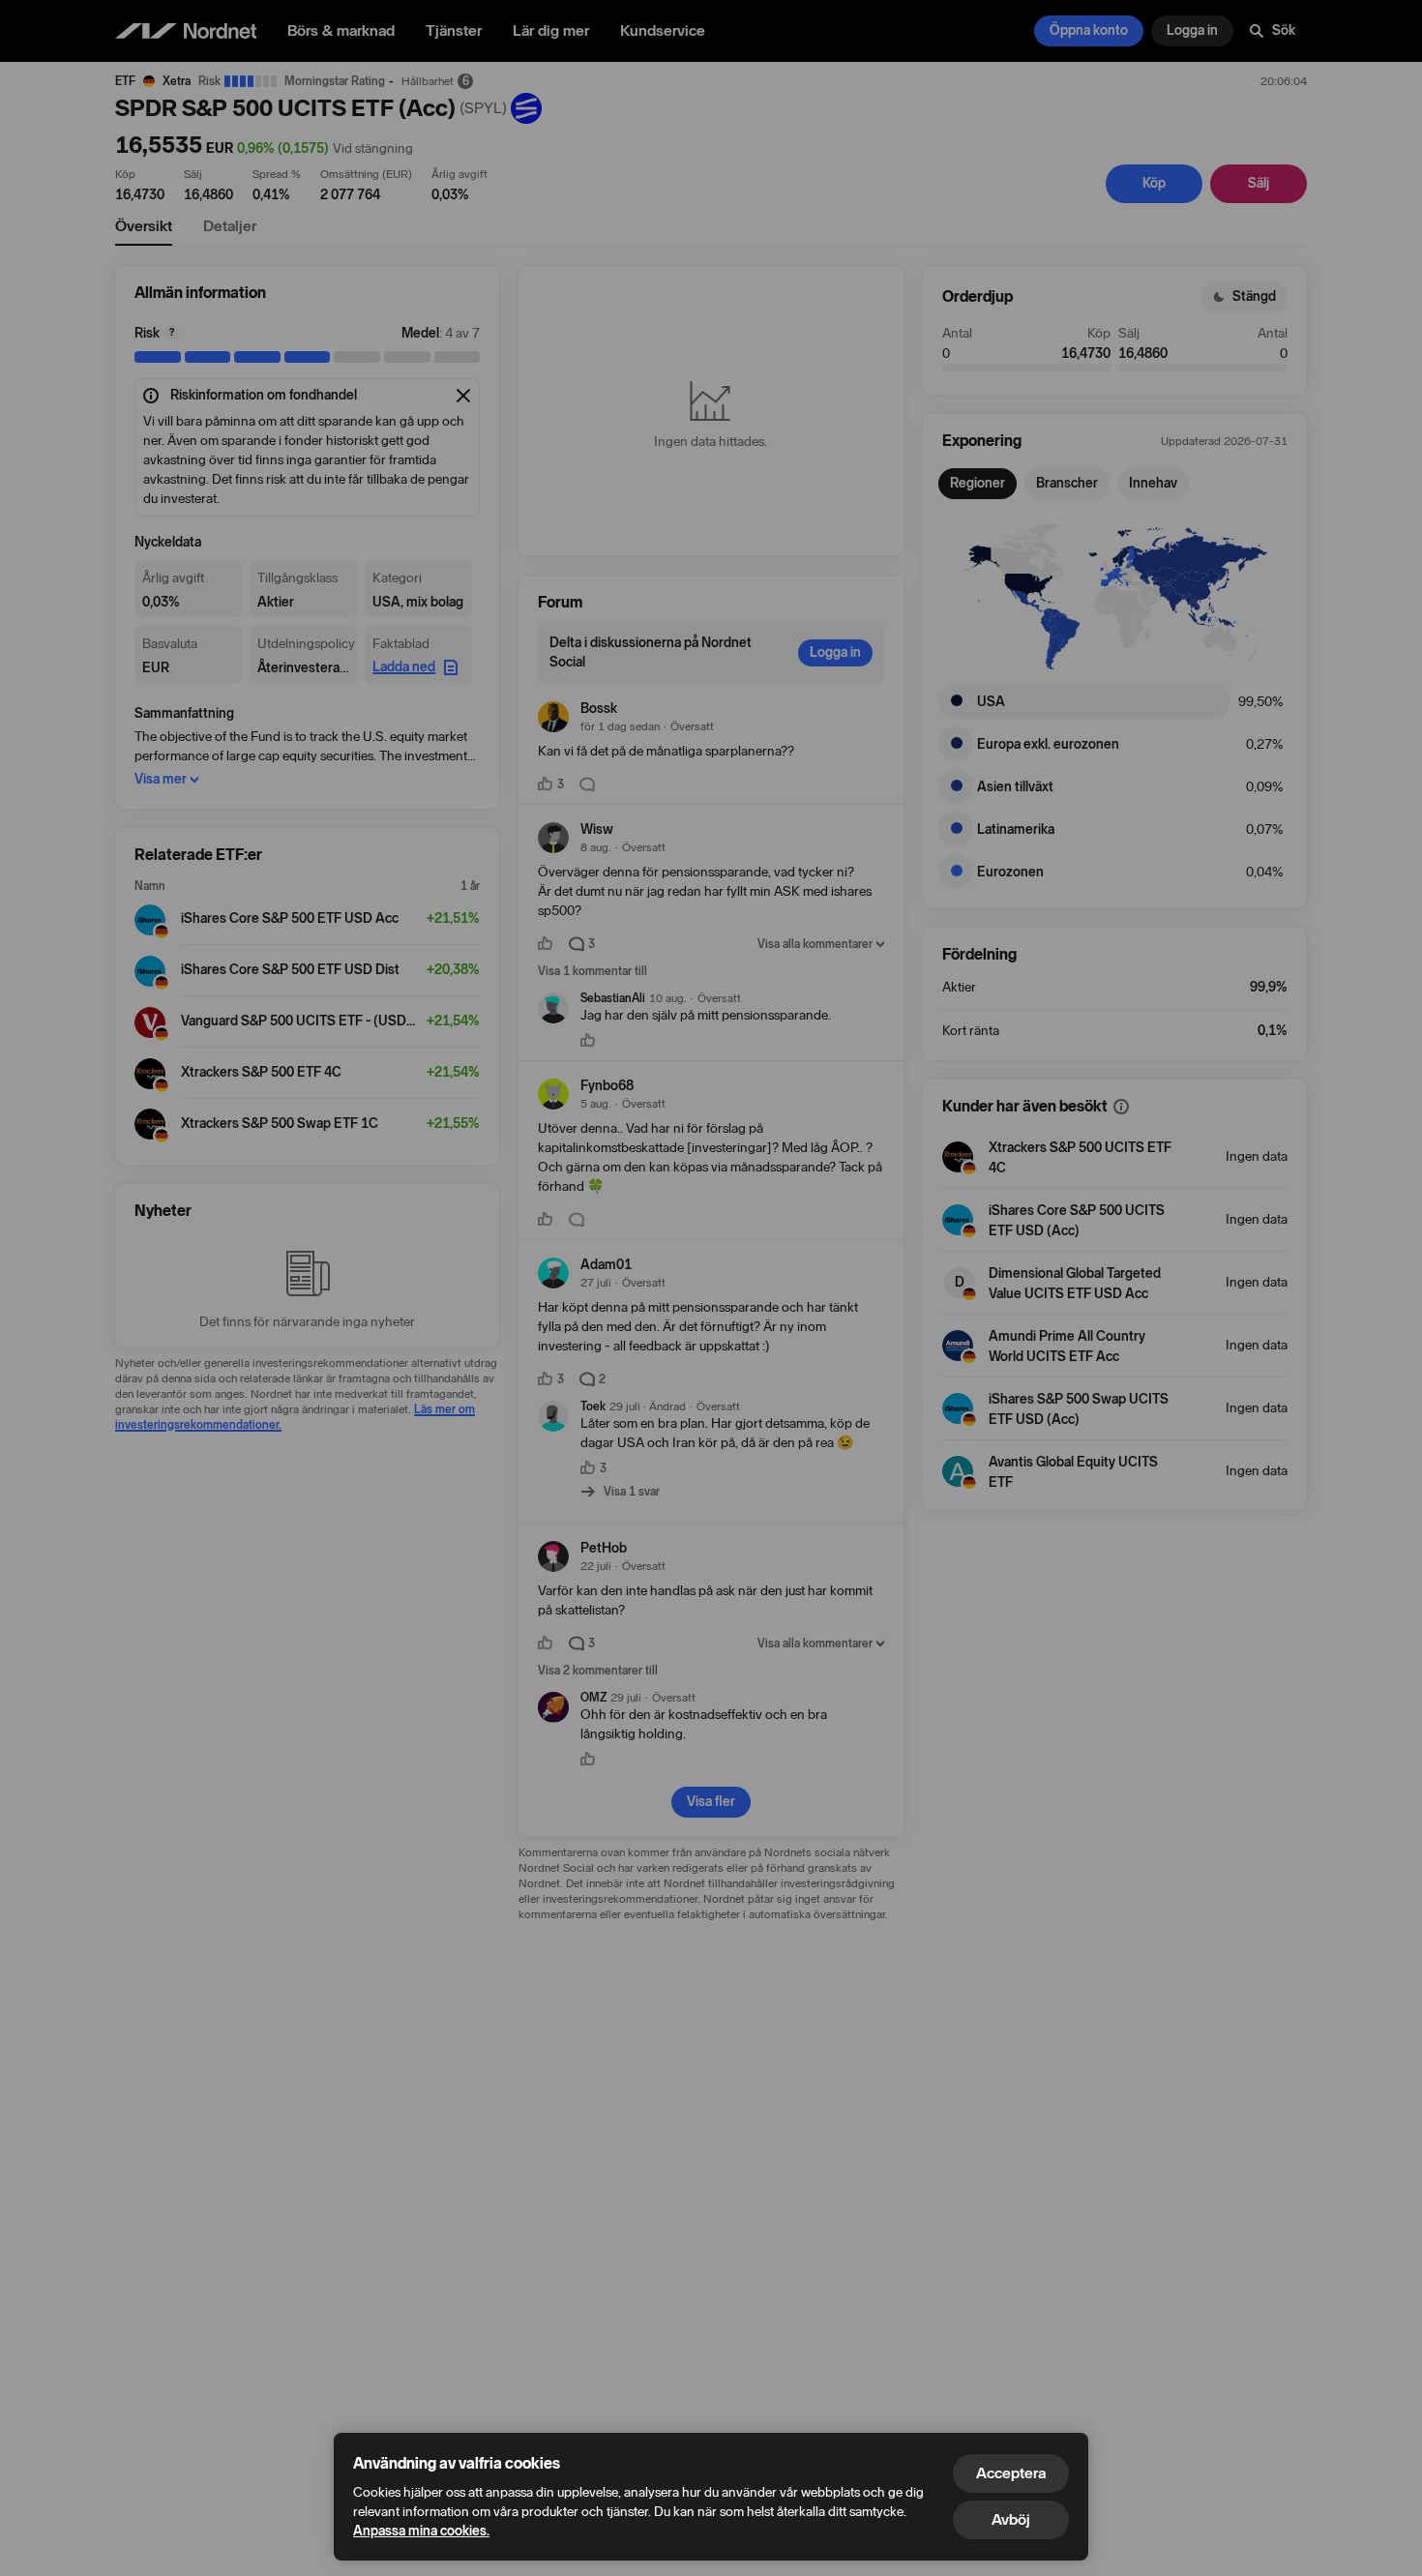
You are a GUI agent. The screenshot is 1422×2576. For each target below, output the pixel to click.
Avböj (1011, 2519)
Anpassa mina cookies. (421, 2531)
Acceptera (1011, 2473)
